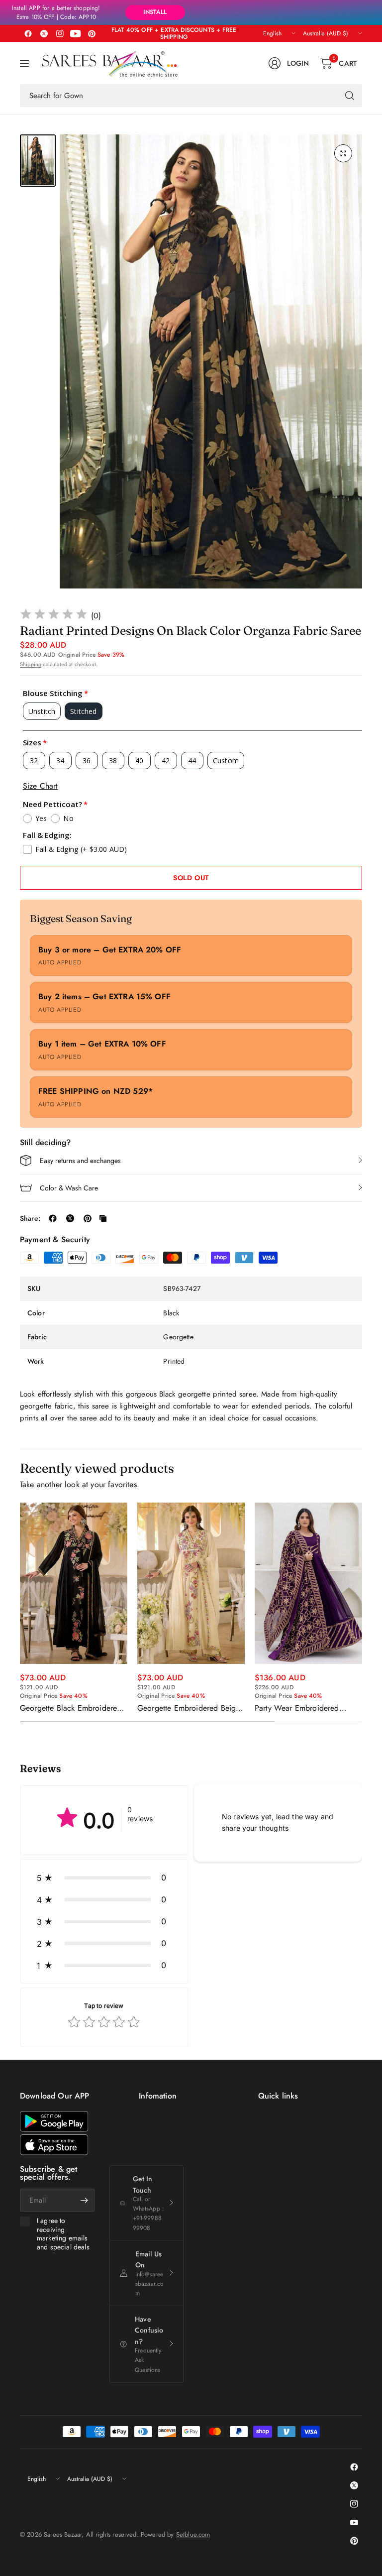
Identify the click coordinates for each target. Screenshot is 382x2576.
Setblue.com (193, 2534)
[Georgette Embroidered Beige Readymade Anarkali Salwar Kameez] (191, 1583)
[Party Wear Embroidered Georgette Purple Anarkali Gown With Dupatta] (308, 1583)
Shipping (31, 664)
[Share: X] (70, 1218)
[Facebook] (28, 33)
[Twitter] (44, 33)
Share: (30, 1218)
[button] (104, 1877)
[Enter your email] (85, 2200)
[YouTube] (76, 33)
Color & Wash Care (69, 1188)
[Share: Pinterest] (88, 1218)
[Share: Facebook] (53, 1218)
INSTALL (155, 12)
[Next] (362, 1613)
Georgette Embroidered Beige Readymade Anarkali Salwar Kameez (189, 1708)
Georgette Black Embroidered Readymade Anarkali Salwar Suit (71, 1708)
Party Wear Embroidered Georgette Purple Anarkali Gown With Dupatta (299, 1708)
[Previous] (20, 1613)
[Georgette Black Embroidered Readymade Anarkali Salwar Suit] (74, 1583)
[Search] (350, 96)
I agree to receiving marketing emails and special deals (63, 2234)
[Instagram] (60, 33)
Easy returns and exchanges (80, 1161)
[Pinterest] (92, 33)
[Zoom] (343, 153)
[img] (54, 616)
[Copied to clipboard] (103, 1218)
